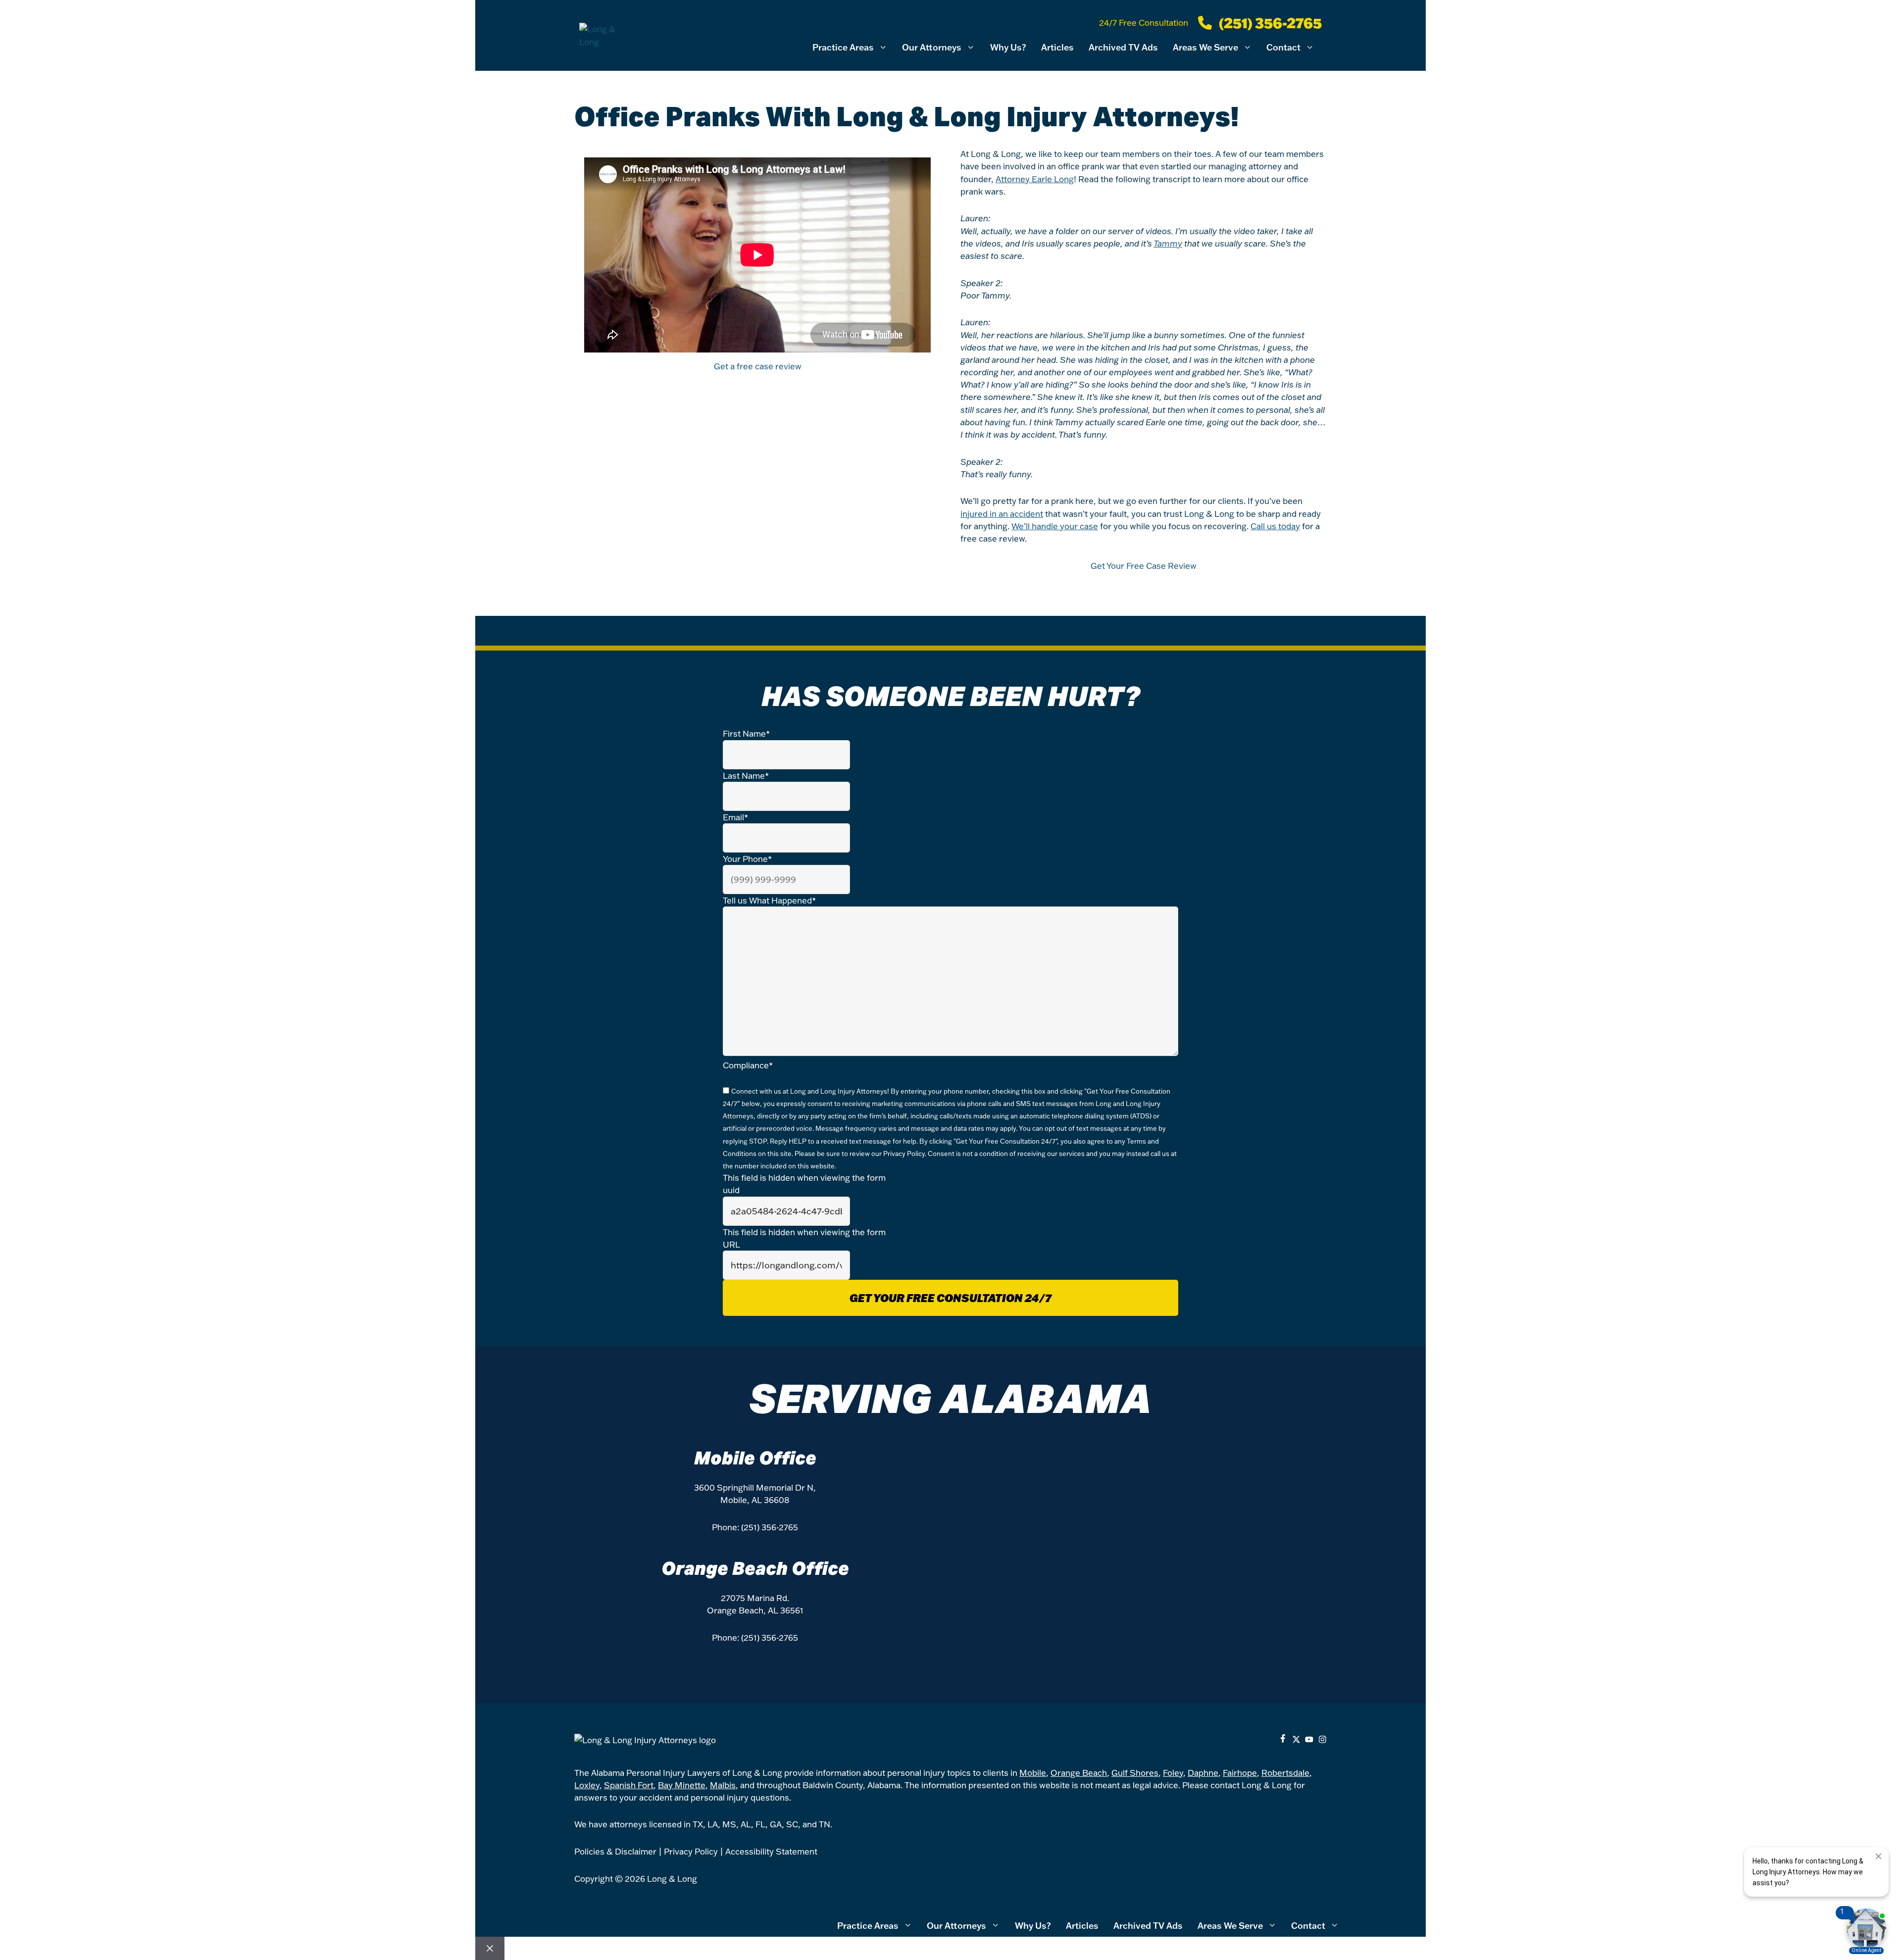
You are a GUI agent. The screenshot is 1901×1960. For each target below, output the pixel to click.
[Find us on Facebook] (1283, 1739)
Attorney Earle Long (1035, 179)
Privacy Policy (904, 1154)
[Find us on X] (1296, 1739)
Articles (1057, 47)
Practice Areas (843, 47)
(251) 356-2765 (770, 1527)
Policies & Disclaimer (615, 1851)
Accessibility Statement (771, 1851)
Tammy (1168, 243)
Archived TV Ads (1123, 47)
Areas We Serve (1205, 47)
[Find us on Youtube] (1309, 1739)
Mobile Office (755, 1458)
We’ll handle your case (1055, 526)
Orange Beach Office (755, 1568)
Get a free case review (758, 366)
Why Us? (1008, 47)
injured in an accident (1002, 514)
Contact (1283, 47)
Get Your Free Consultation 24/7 (950, 1298)
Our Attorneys (932, 47)
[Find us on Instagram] (1323, 1739)
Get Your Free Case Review (1144, 566)
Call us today (1275, 526)
